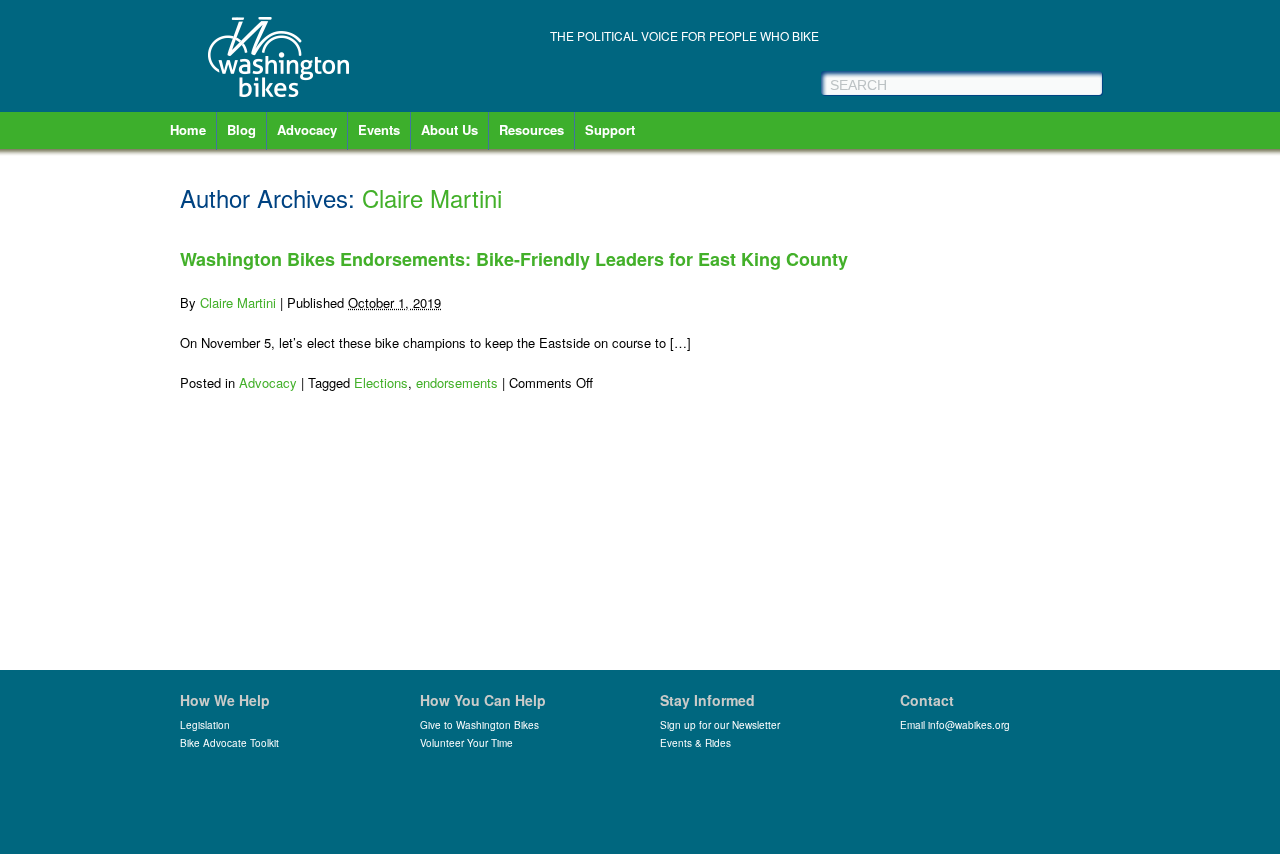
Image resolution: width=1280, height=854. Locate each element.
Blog (241, 129)
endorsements (457, 382)
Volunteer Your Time (466, 743)
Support (610, 129)
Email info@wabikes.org (955, 725)
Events (379, 129)
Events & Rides (695, 743)
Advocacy (307, 129)
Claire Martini (432, 197)
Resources (531, 129)
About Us (449, 129)
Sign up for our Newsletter (720, 725)
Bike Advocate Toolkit (229, 743)
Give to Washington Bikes (479, 725)
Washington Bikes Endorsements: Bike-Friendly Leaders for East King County (514, 259)
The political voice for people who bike (684, 35)
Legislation (205, 725)
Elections (381, 382)
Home (188, 129)
